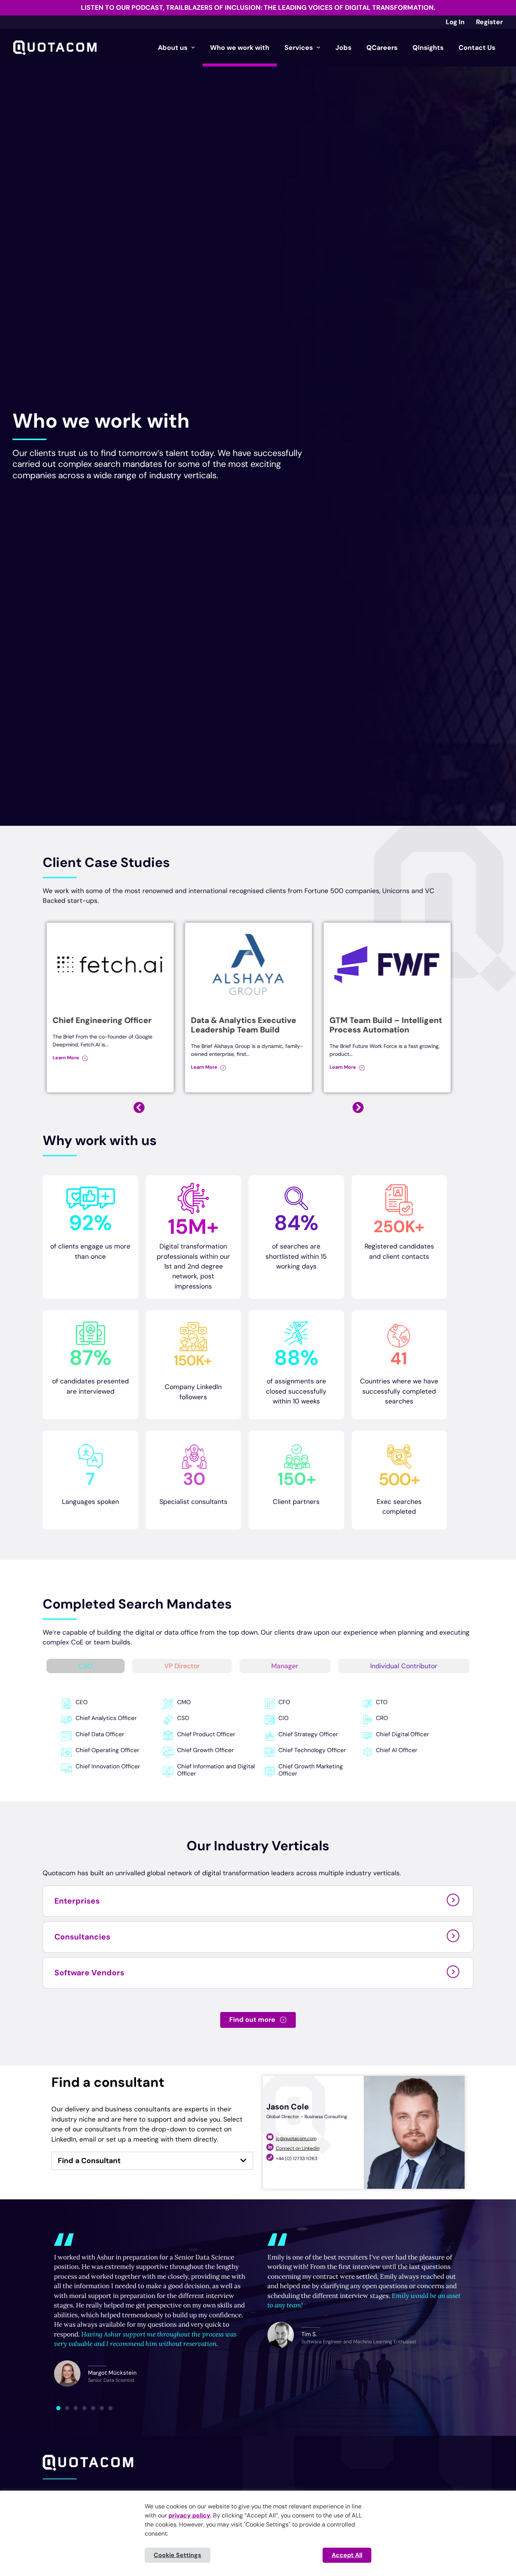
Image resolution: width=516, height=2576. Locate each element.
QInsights (428, 48)
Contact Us (477, 48)
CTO (382, 1702)
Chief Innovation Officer (108, 1766)
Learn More (66, 1067)
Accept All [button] (347, 2555)
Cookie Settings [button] (178, 2555)
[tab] (86, 1666)
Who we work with (240, 48)
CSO (183, 1718)
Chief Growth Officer (205, 1750)
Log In (455, 22)
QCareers (382, 48)
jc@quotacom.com (296, 2139)
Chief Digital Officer (402, 1734)
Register (489, 22)
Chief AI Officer (397, 1750)
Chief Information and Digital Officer (216, 1770)
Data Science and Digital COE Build (386, 1025)
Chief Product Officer (206, 1734)
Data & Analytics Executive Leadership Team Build (105, 1025)
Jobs (343, 48)
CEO (82, 1702)
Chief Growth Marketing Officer (311, 1770)
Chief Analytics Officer (106, 1718)
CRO (382, 1718)
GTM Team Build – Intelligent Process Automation (247, 1025)
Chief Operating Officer (107, 1750)
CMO (184, 1702)
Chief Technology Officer (312, 1750)
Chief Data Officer (100, 1734)
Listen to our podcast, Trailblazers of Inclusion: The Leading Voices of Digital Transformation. (258, 8)
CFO (284, 1702)
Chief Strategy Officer (308, 1734)
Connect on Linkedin (298, 2148)
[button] (358, 1108)
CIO (283, 1718)
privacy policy (189, 2515)
